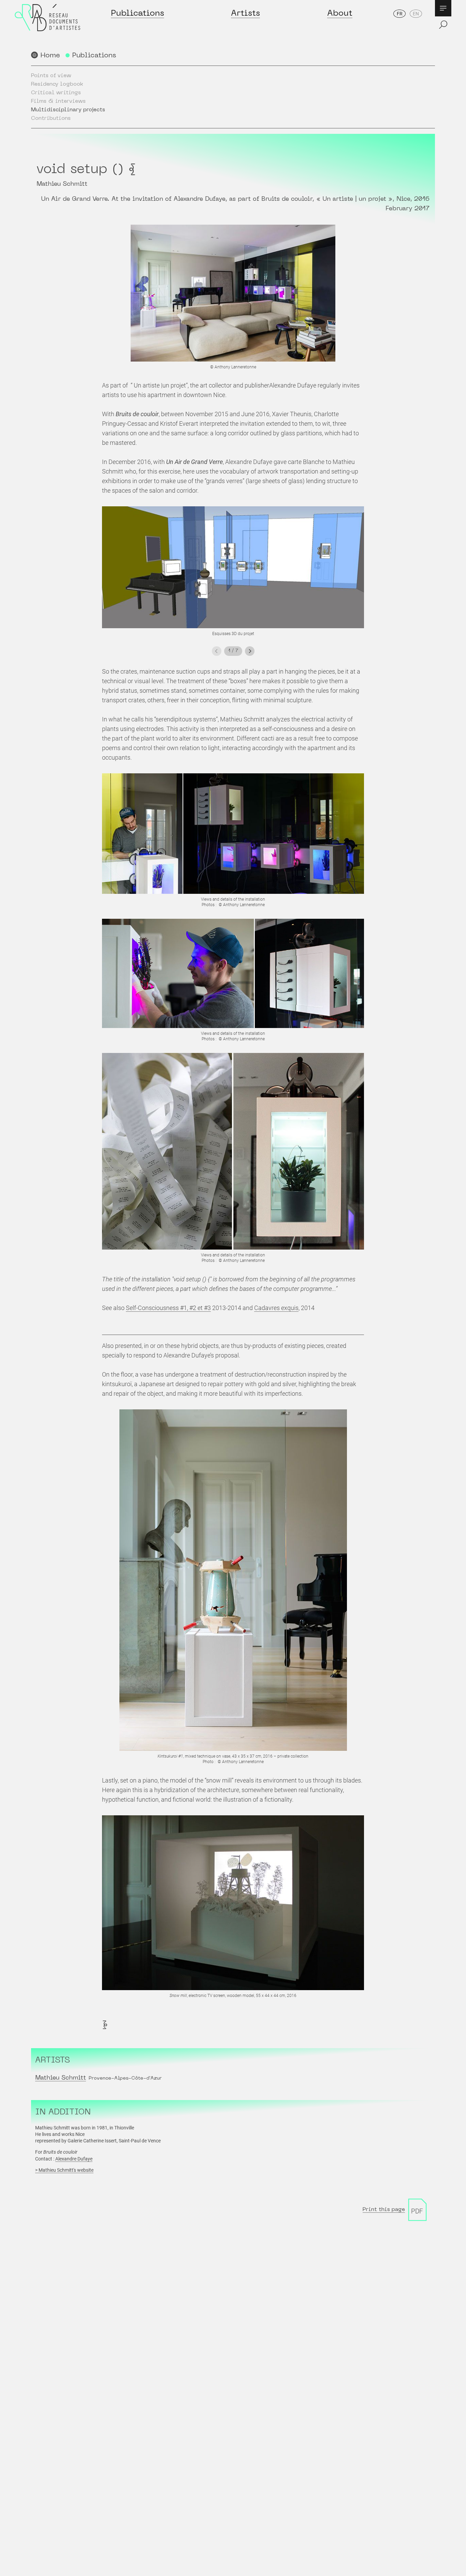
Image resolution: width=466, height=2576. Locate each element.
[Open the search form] (443, 25)
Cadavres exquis (276, 1308)
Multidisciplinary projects (68, 110)
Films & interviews (58, 101)
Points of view (51, 76)
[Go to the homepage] (47, 24)
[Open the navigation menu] (443, 8)
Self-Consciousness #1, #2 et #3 (168, 1308)
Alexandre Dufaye (74, 2159)
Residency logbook (57, 84)
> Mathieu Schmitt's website (64, 2170)
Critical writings (56, 93)
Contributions (51, 118)
